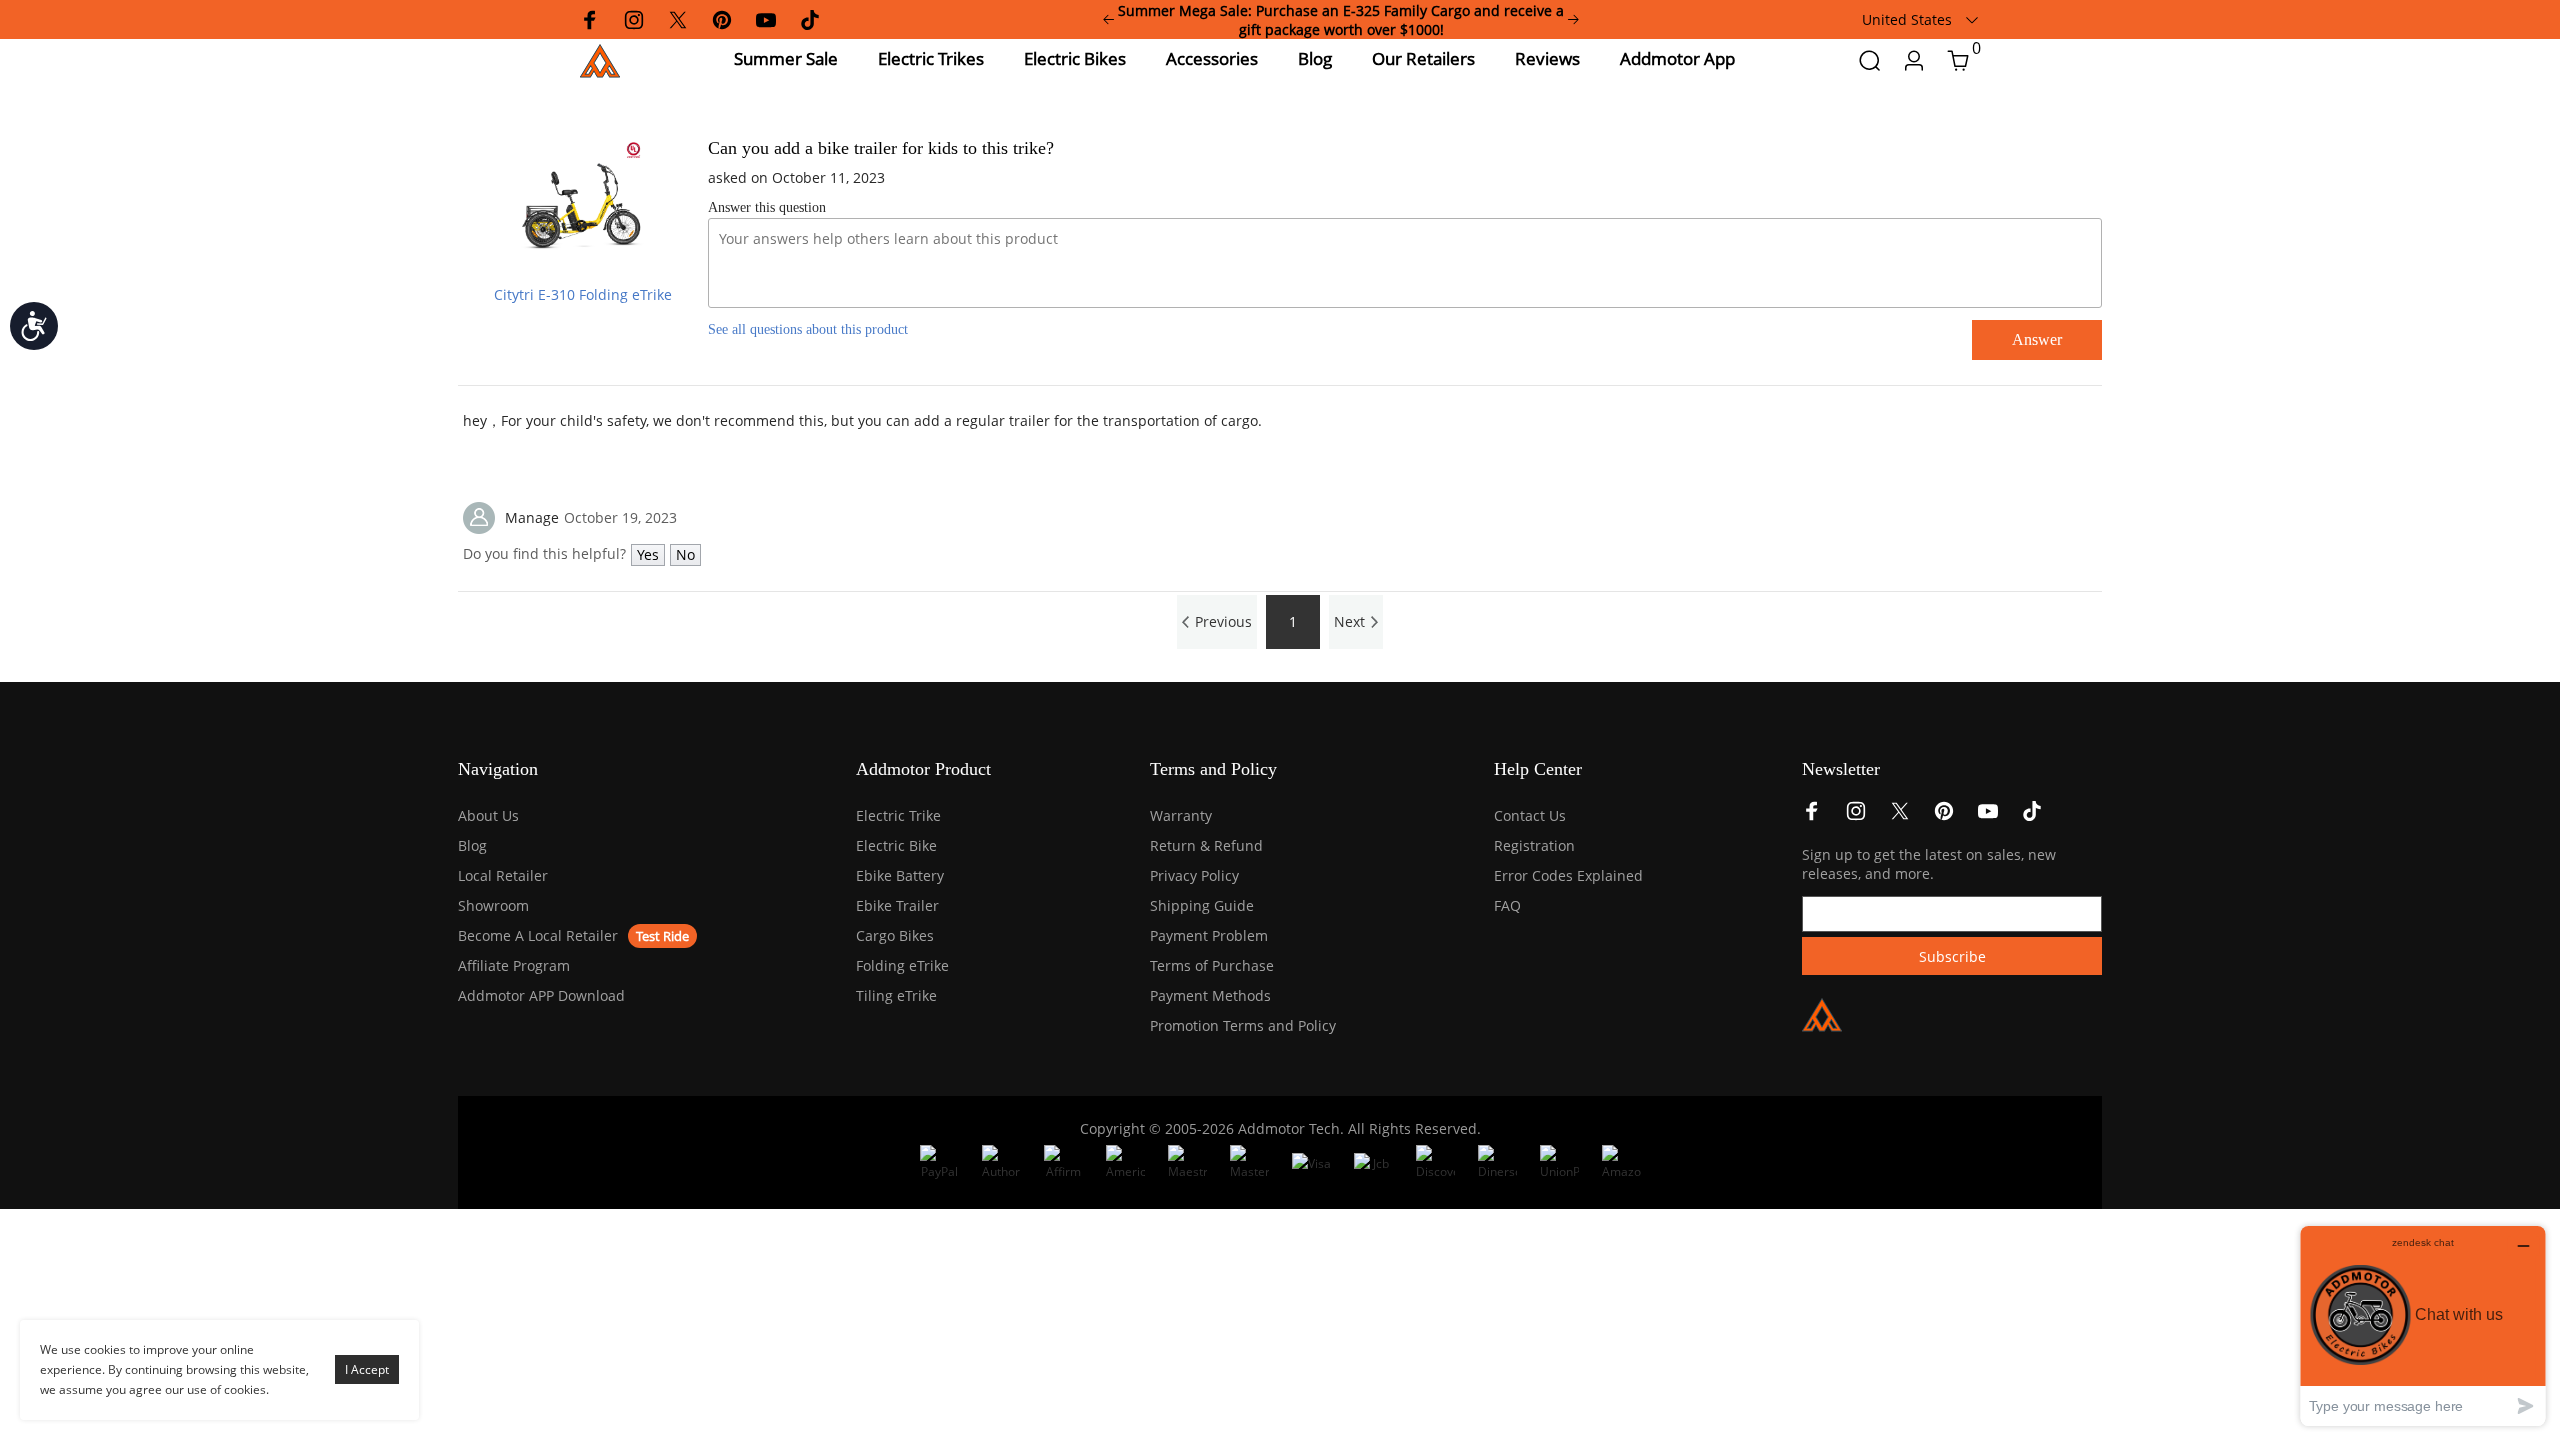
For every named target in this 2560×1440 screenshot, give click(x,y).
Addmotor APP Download (541, 995)
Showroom (493, 905)
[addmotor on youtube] (1988, 816)
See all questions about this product (808, 329)
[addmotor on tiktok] (2032, 816)
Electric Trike (898, 815)
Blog (472, 845)
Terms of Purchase (1212, 965)
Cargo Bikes (895, 935)
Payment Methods (1210, 995)
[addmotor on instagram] (1856, 816)
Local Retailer (503, 875)
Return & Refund (1206, 845)
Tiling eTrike (896, 995)
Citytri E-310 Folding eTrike (583, 294)
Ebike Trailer (897, 905)
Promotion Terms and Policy (1243, 1025)
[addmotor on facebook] (1812, 816)
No (685, 554)
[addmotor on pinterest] (1944, 816)
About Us (488, 815)
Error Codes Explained (1568, 875)
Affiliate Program (514, 965)
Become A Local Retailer (538, 935)
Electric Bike (896, 845)
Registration (1534, 845)
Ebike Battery (900, 875)
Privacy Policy (1194, 875)
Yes (648, 554)
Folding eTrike (902, 965)
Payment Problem (1209, 935)
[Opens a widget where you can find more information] (2423, 1325)
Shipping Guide (1202, 905)
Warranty (1181, 815)
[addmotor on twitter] (1900, 816)
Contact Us (1530, 815)
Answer (2037, 339)
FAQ (1507, 905)
